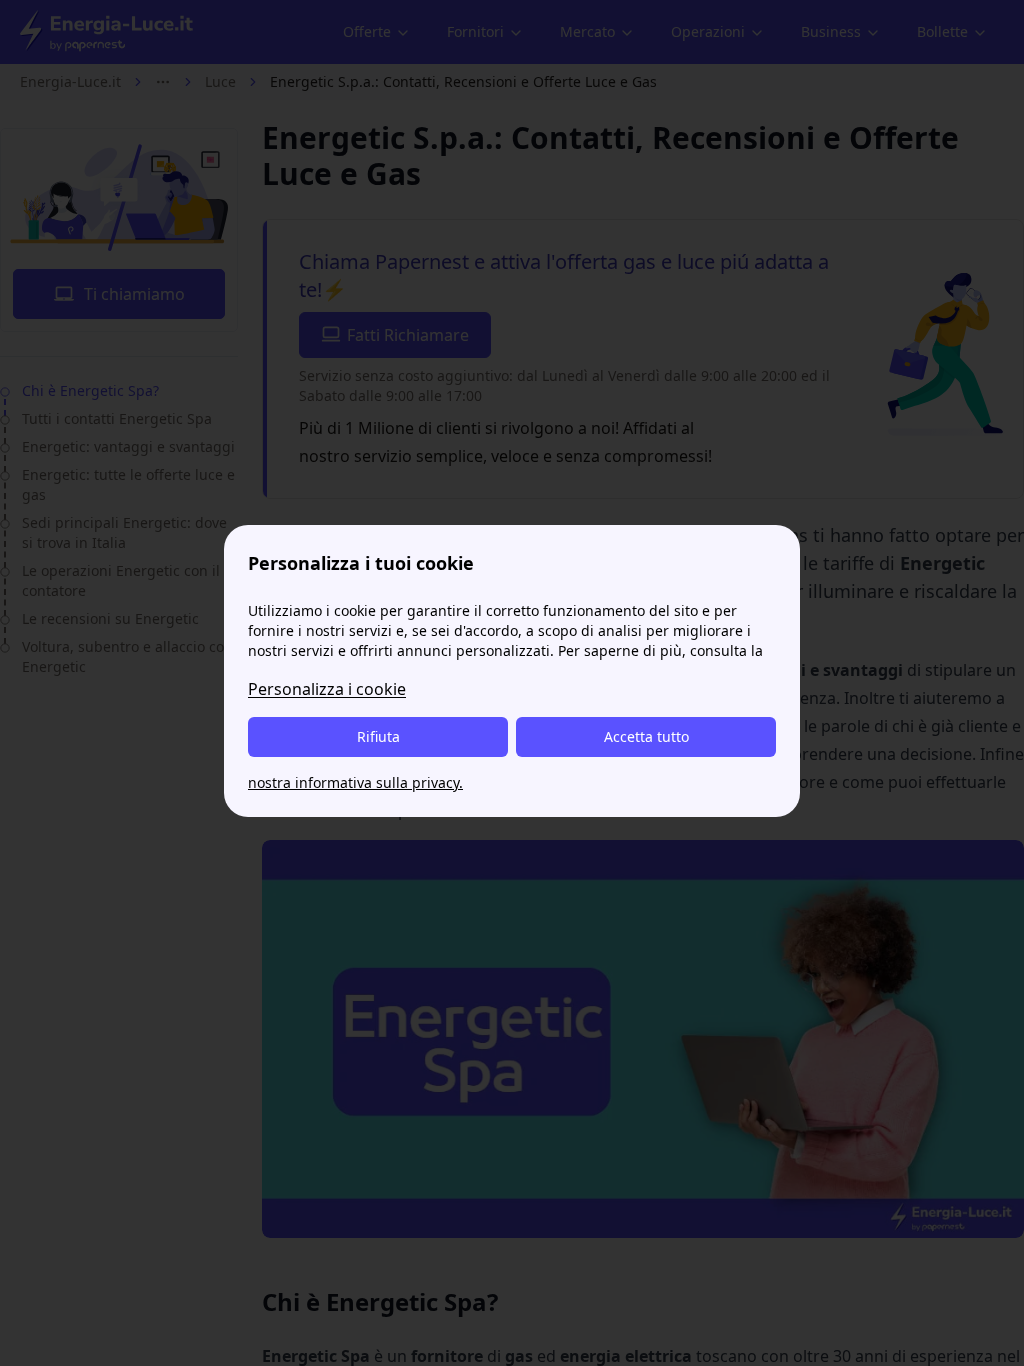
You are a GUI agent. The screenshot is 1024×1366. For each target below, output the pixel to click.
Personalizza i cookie (327, 689)
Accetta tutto (646, 736)
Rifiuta (378, 736)
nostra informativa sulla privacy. (355, 782)
